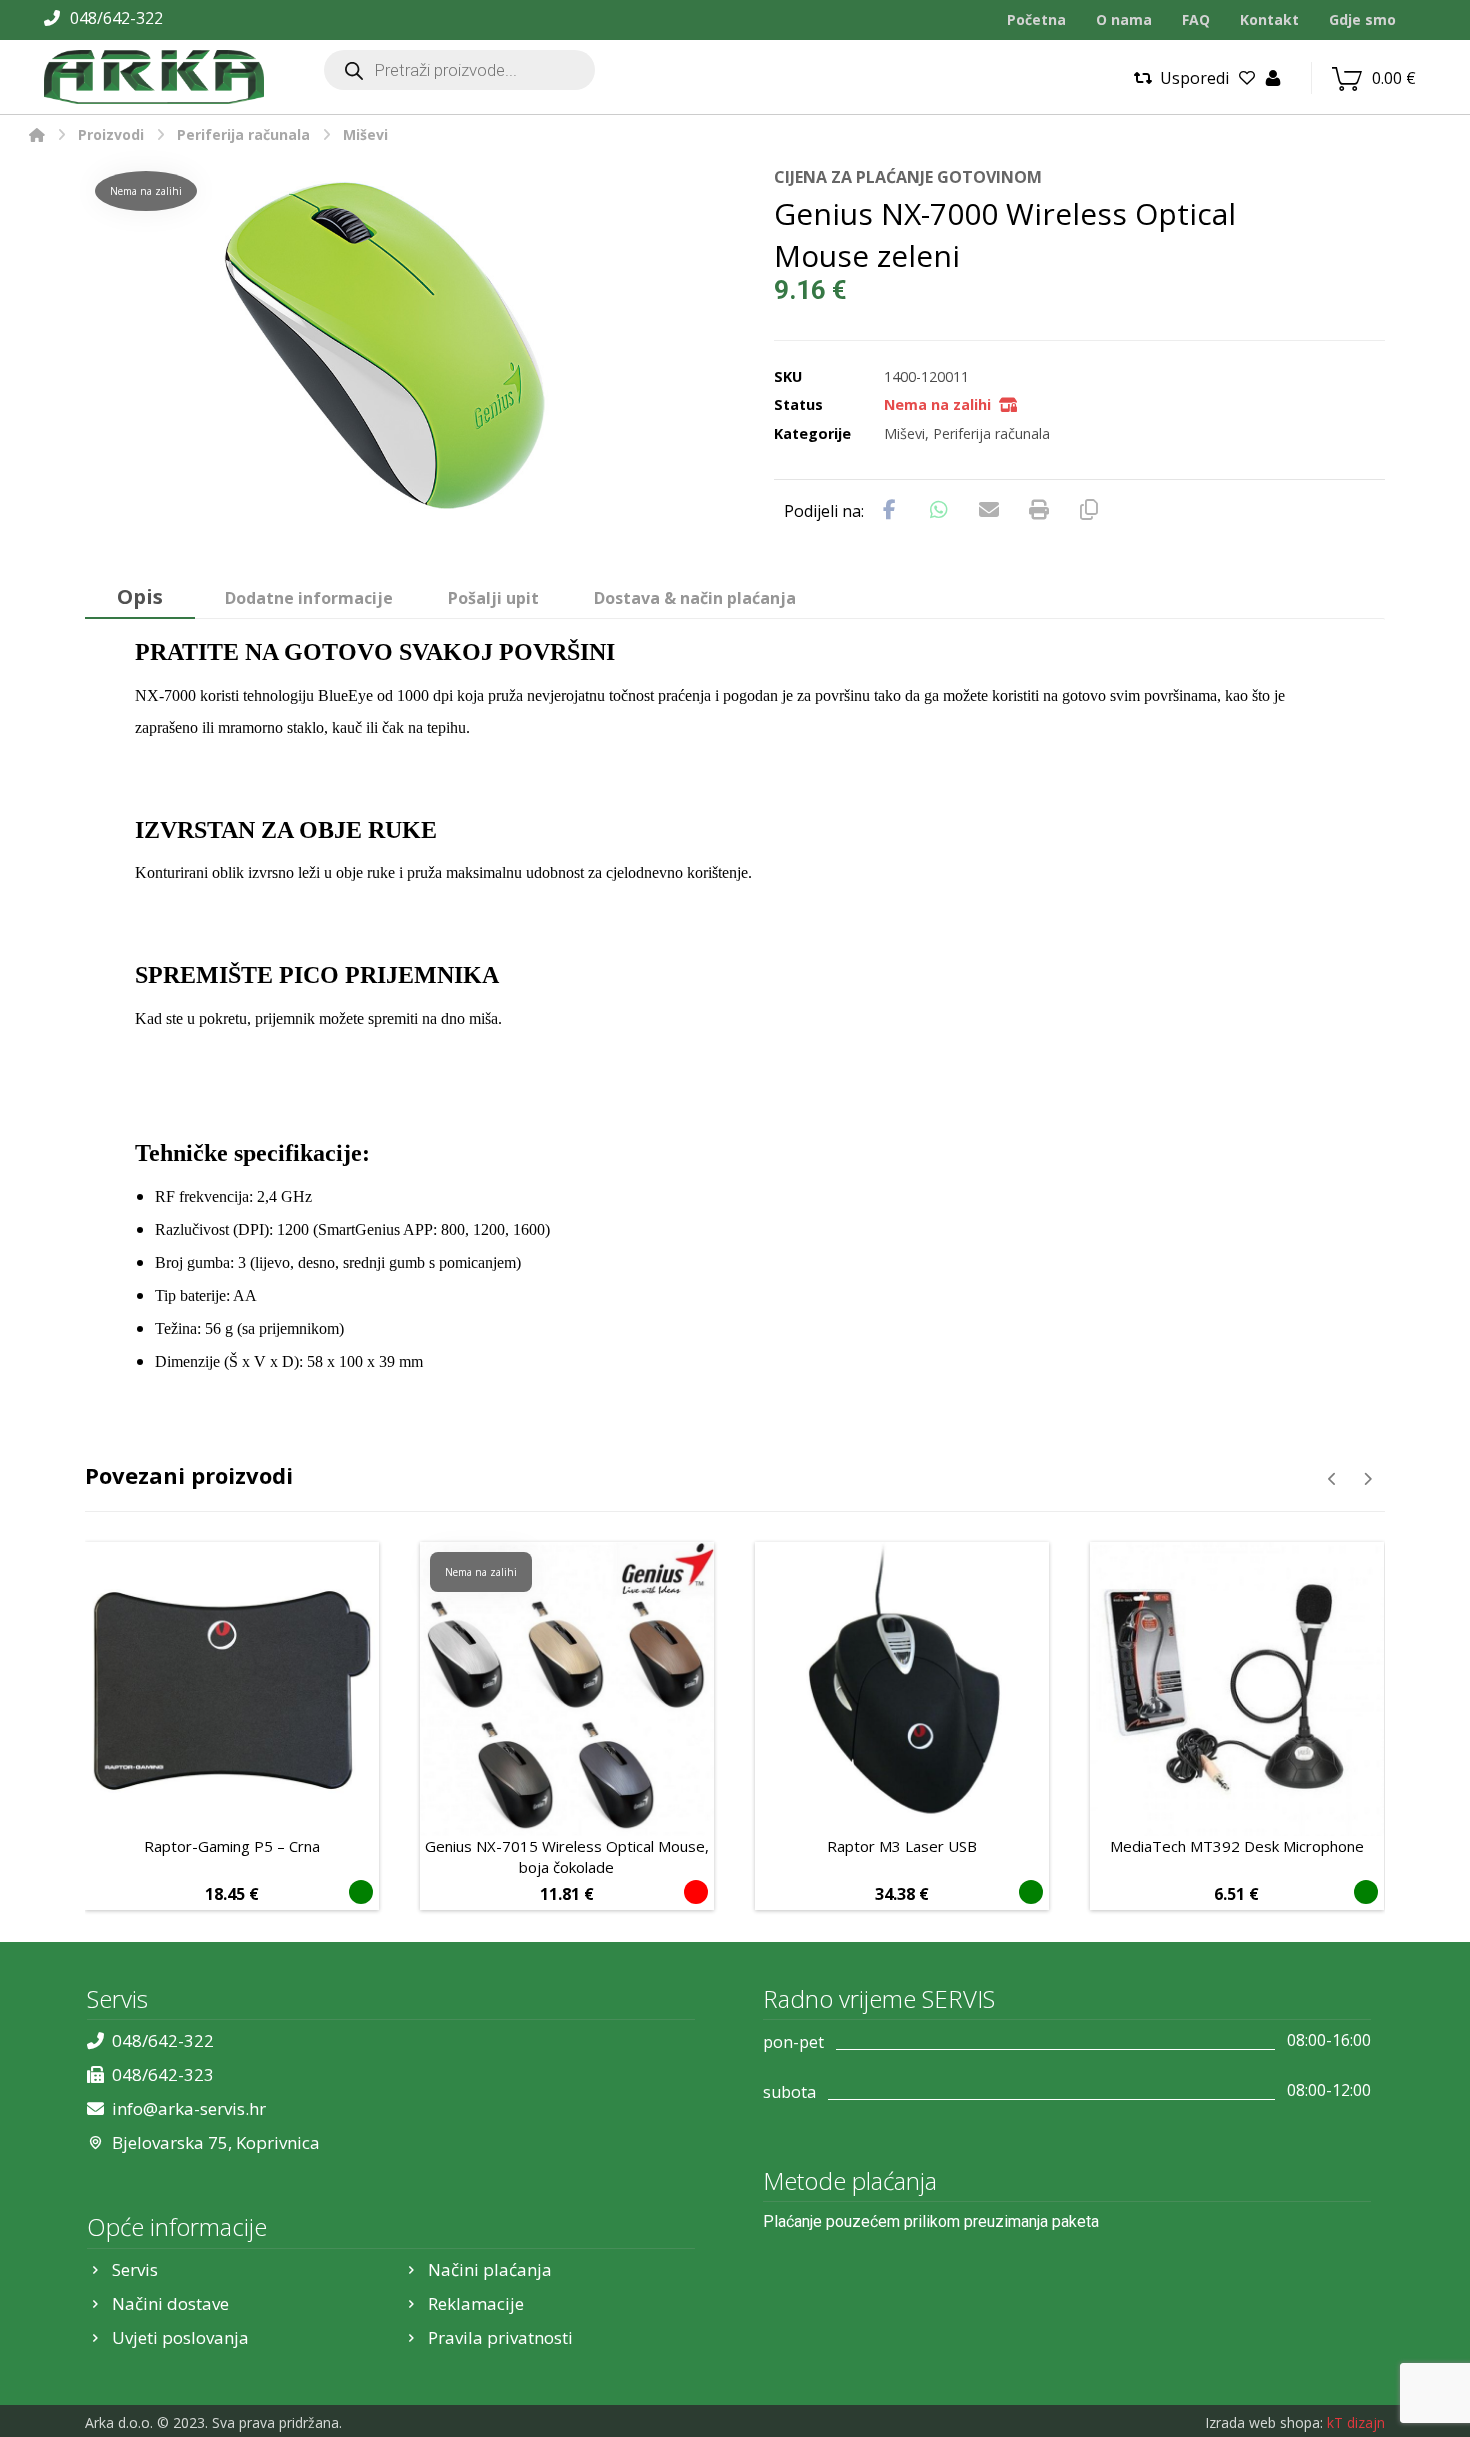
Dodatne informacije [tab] (309, 598)
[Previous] (1332, 1479)
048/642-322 (163, 2040)
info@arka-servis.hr (189, 2108)
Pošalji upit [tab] (493, 598)
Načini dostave (170, 2303)
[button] (889, 510)
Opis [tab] (140, 596)
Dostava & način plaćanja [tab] (695, 598)
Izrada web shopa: (1264, 2422)
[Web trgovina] (154, 77)
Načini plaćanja (490, 2269)
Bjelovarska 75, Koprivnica (216, 2142)
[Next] (1367, 1479)
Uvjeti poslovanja (180, 2337)
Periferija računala (991, 433)
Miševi (904, 433)
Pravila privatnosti (500, 2337)
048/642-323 (163, 2074)
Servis (135, 2269)
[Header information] (1273, 76)
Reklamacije (476, 2303)
